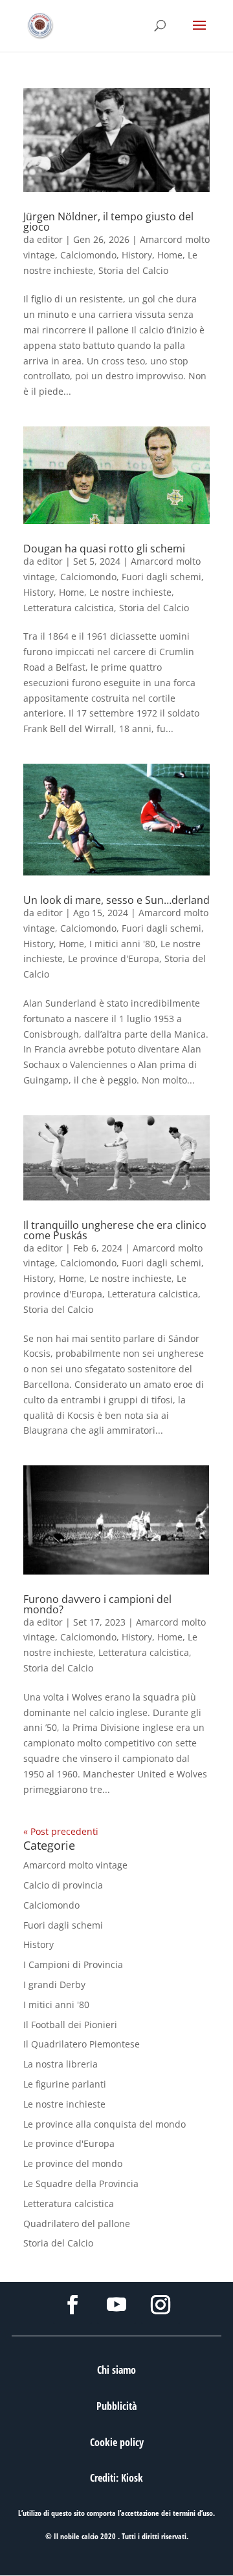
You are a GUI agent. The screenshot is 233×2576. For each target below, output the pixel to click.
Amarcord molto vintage (75, 1865)
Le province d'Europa (114, 958)
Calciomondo (88, 255)
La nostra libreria (61, 2064)
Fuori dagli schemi (161, 577)
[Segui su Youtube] (116, 2305)
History (137, 255)
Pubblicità (116, 2406)
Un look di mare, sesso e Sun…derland (116, 900)
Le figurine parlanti (65, 2084)
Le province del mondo (73, 2163)
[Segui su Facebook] (72, 2305)
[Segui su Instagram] (161, 2305)
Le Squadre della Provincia (81, 2183)
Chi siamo (116, 2370)
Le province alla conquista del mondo (105, 2124)
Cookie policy (117, 2442)
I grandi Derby (54, 1984)
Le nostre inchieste (130, 592)
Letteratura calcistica (69, 608)
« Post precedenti (61, 1831)
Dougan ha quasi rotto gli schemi (104, 549)
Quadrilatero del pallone (77, 2224)
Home (170, 255)
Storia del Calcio (133, 270)
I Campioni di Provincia (73, 1964)
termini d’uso (193, 2513)
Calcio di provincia (63, 1885)
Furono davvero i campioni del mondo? (97, 1604)
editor (50, 239)
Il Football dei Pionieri (70, 2025)
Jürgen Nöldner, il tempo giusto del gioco (108, 222)
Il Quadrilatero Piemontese (82, 2044)
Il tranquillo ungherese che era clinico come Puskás (115, 1230)
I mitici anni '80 (122, 944)
